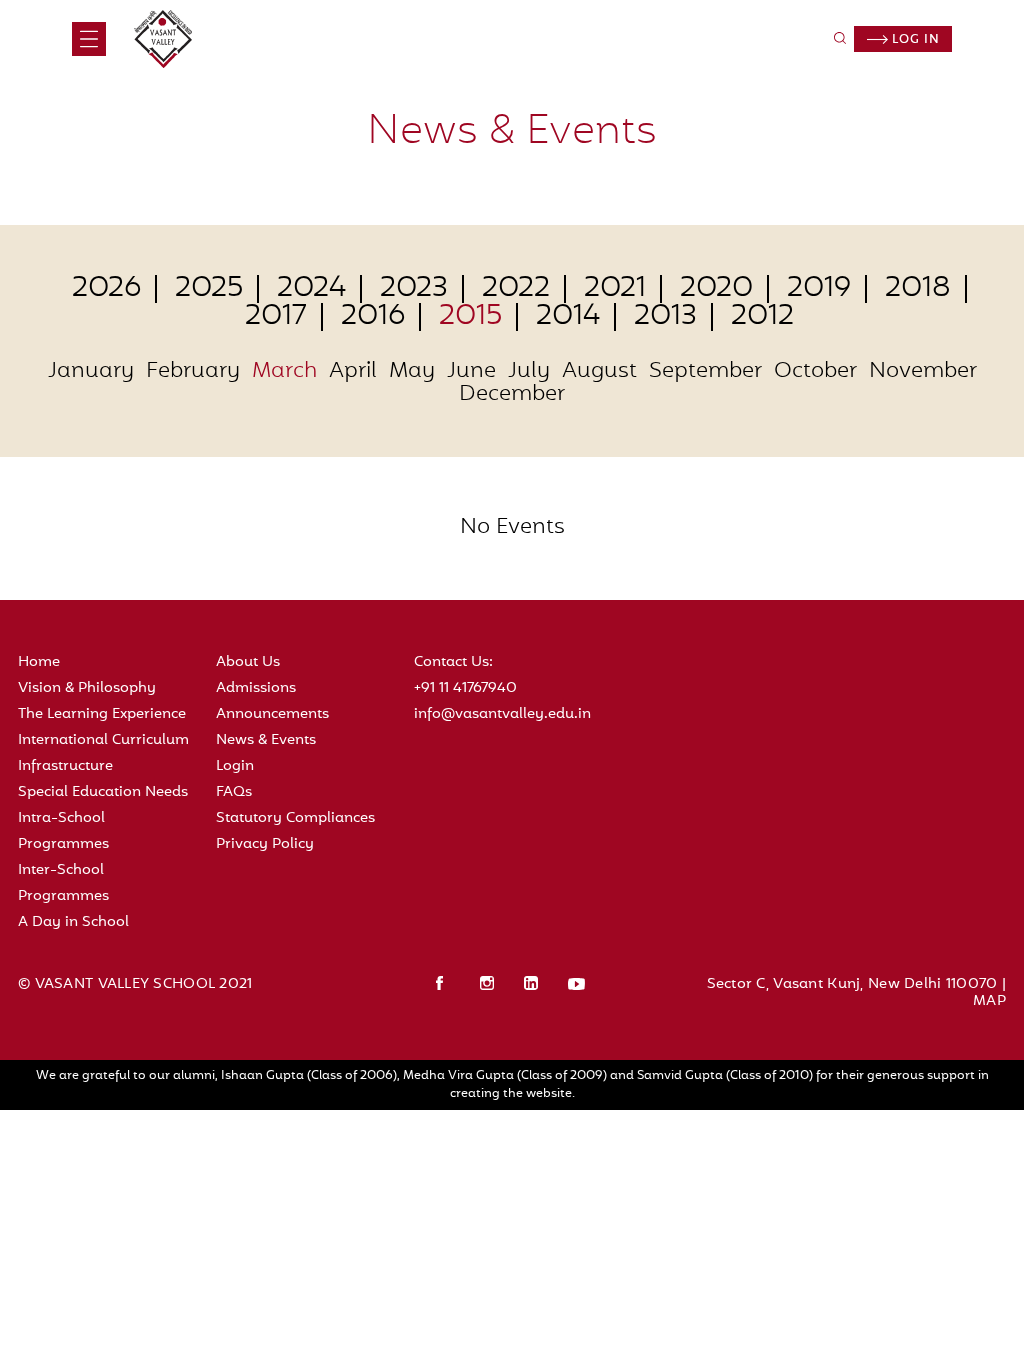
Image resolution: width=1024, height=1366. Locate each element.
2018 (918, 289)
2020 (716, 289)
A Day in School (73, 922)
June (471, 372)
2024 (311, 289)
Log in (914, 40)
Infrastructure (65, 766)
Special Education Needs (103, 792)
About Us (248, 662)
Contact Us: (453, 662)
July (529, 372)
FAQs (234, 792)
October (815, 372)
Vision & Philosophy (87, 688)
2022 (516, 289)
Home (39, 662)
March (284, 372)
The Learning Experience (102, 714)
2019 (819, 289)
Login (235, 766)
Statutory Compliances (295, 818)
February (193, 372)
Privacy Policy (265, 844)
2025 (209, 289)
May (412, 372)
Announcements (272, 714)
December (512, 395)
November (923, 372)
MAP (989, 1001)
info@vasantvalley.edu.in (502, 714)
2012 (762, 317)
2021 (615, 289)
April (353, 372)
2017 (276, 317)
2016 (373, 317)
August (599, 372)
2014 (568, 317)
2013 (665, 317)
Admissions (256, 688)
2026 (106, 289)
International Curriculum (103, 740)
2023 (414, 289)
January (91, 372)
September (705, 372)
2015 (470, 317)
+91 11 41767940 (465, 688)
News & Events (266, 740)
